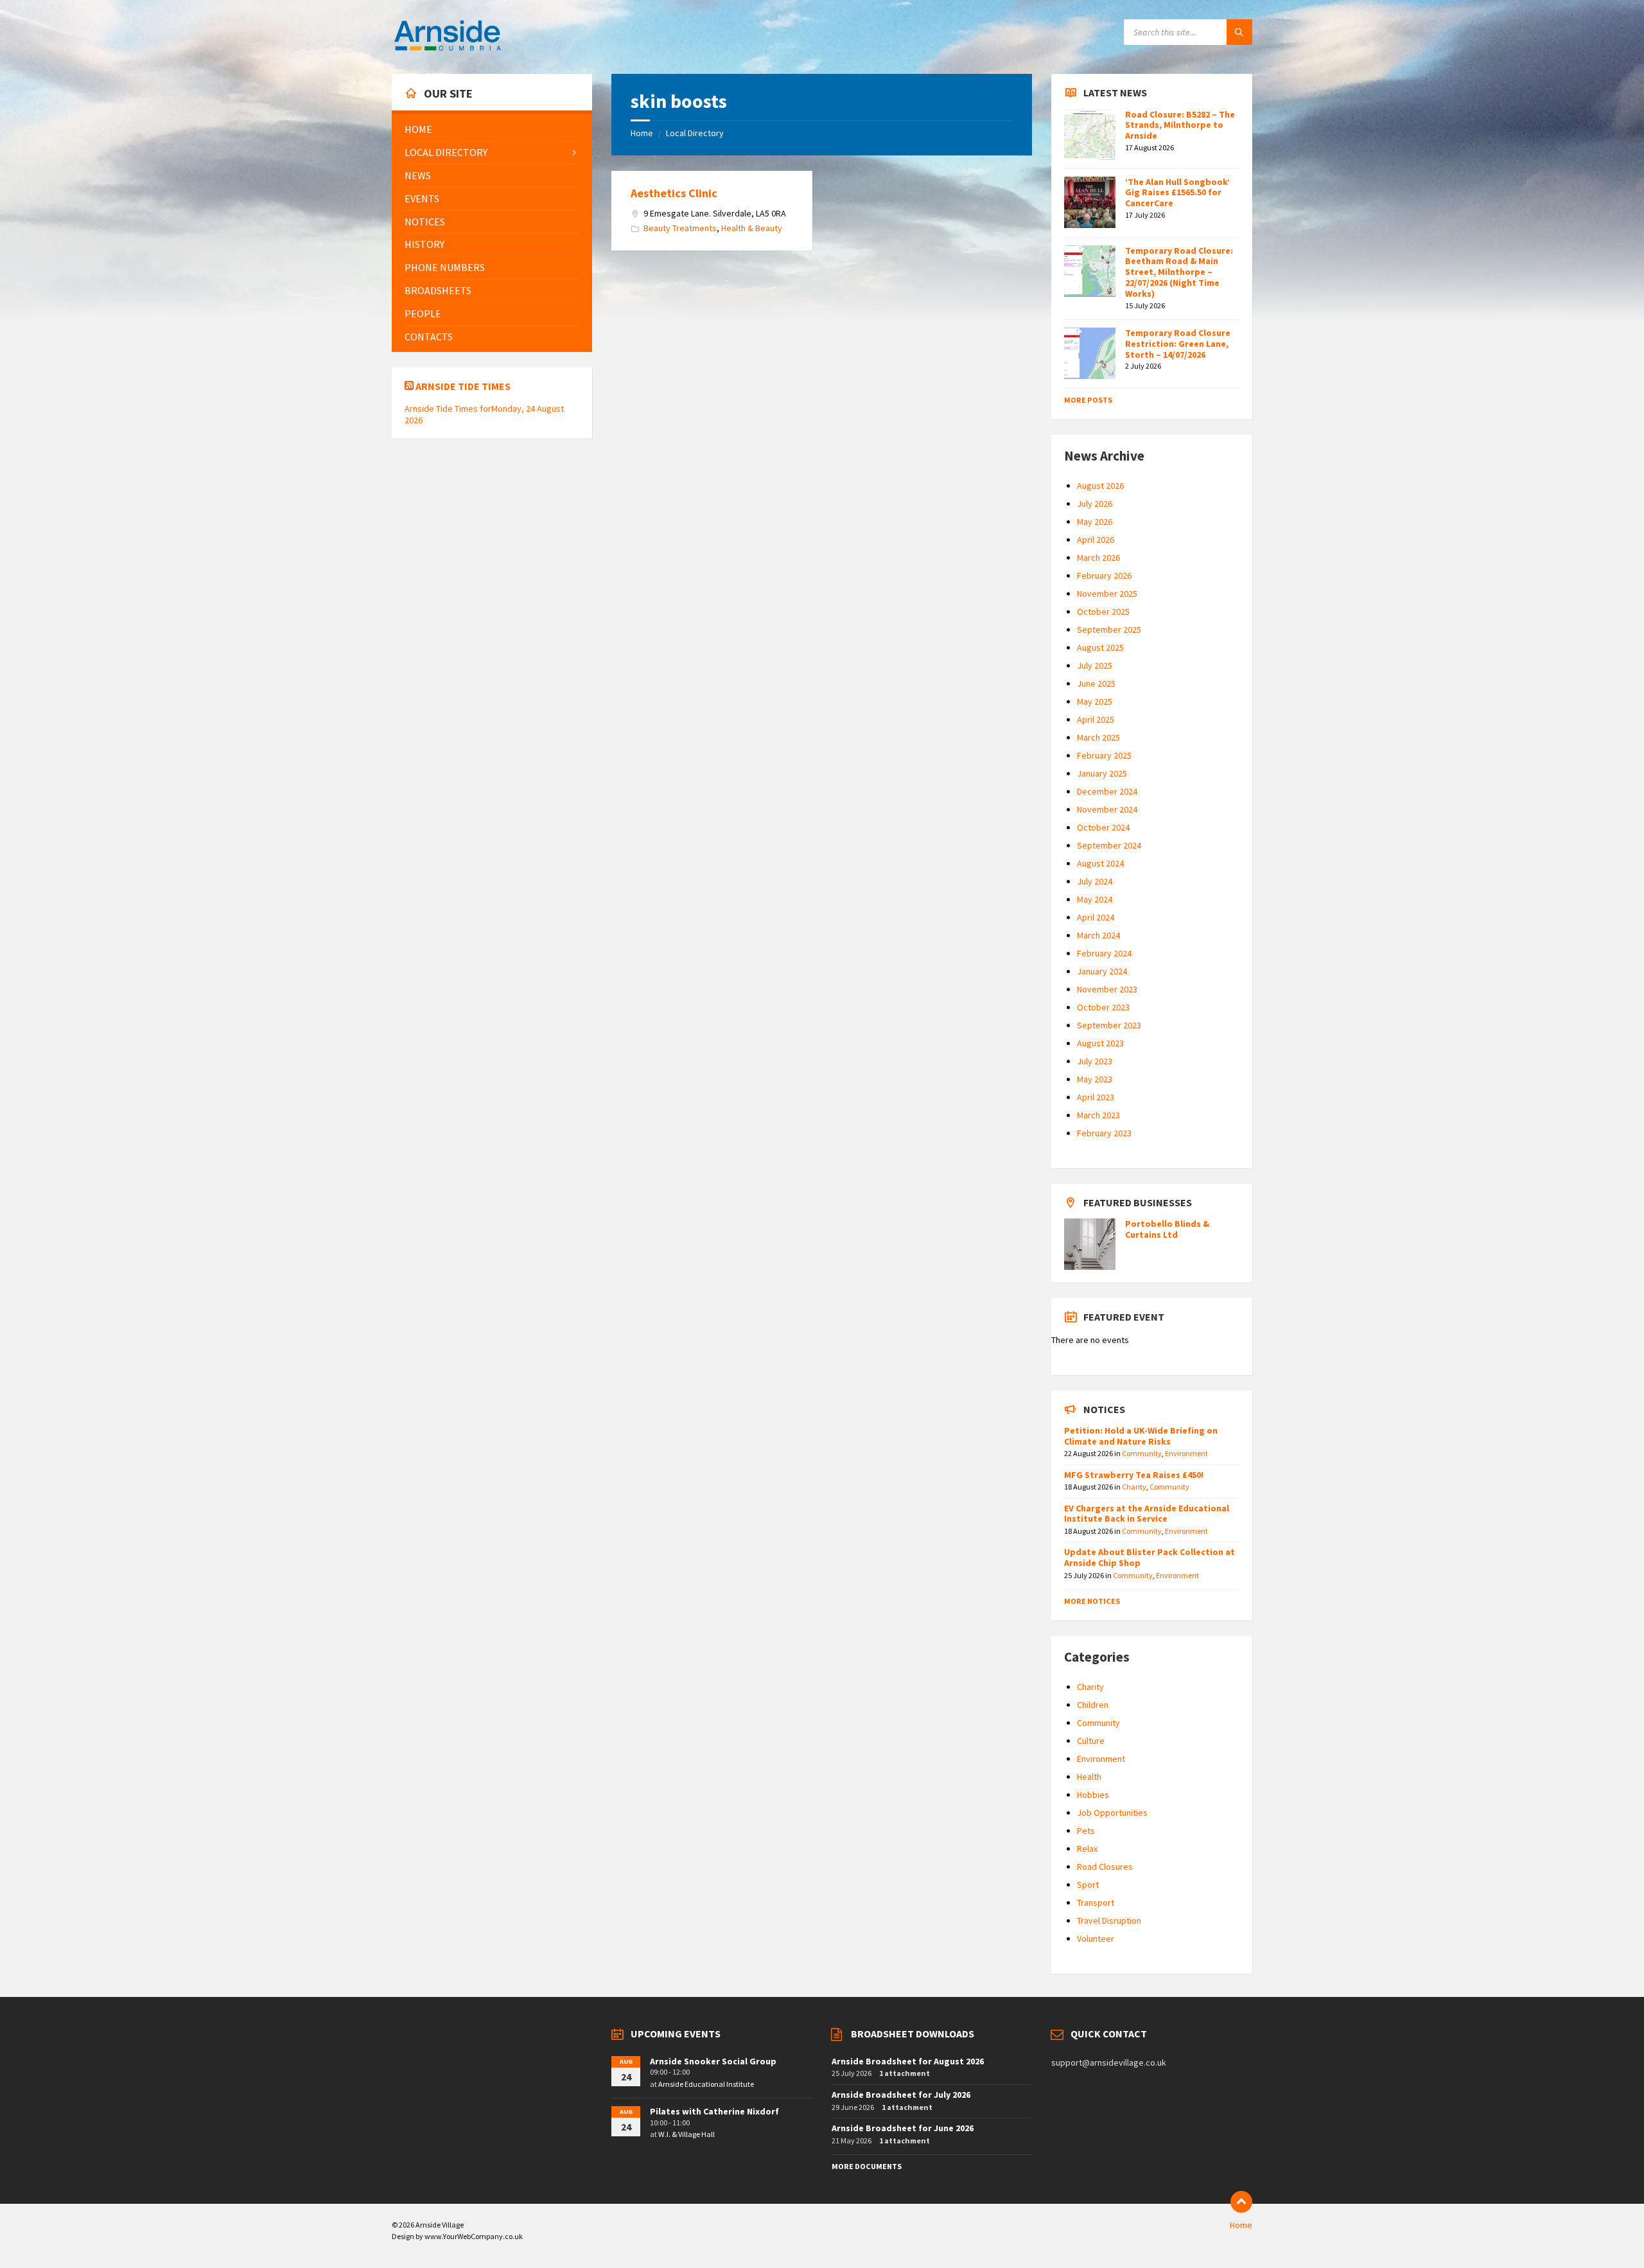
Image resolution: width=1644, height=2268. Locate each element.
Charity (1134, 1487)
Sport (1088, 1885)
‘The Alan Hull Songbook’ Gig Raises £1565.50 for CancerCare (1177, 193)
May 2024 (1095, 899)
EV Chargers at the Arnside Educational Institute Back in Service (1147, 1514)
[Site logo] (448, 49)
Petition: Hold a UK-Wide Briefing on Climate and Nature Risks (1141, 1436)
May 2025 (1095, 701)
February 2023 (1104, 1133)
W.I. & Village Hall (686, 2134)
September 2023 (1109, 1025)
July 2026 (1095, 504)
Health (1089, 1777)
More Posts (1088, 400)
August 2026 (1100, 486)
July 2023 (1095, 1061)
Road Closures (1105, 1867)
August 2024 (1100, 863)
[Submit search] (1239, 32)
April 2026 (1096, 540)
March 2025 (1098, 737)
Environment (1186, 1453)
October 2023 (1103, 1007)
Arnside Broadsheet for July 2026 (901, 2095)
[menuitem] (492, 129)
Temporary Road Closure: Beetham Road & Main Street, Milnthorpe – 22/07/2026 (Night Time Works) (1179, 272)
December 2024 (1107, 791)
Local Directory (695, 133)
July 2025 (1095, 665)
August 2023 (1100, 1043)
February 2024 (1104, 953)
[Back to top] (1241, 2202)
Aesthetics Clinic (674, 193)
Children (1093, 1705)
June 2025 (1096, 683)
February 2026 (1104, 576)
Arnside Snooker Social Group (713, 2061)
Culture (1091, 1741)
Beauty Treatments (680, 228)
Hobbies (1093, 1795)
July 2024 (1095, 881)
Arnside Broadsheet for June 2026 (903, 2128)
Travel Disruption (1109, 1921)
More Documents (867, 2166)
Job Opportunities (1112, 1813)
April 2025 (1096, 719)
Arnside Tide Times (463, 386)
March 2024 (1098, 935)
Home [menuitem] (1241, 2225)
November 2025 (1107, 593)
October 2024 (1103, 827)
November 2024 (1107, 809)
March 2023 (1098, 1115)
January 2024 (1102, 971)
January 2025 (1102, 773)
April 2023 (1096, 1097)
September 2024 (1109, 845)
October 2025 (1103, 611)
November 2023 (1107, 989)
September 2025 (1109, 629)
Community (1142, 1453)
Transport (1096, 1903)
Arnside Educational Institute (706, 2084)
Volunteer (1096, 1938)
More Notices (1092, 1601)
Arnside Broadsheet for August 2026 (908, 2061)
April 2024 (1096, 917)
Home (642, 133)
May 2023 (1095, 1079)
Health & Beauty (752, 228)
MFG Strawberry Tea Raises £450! (1134, 1475)
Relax (1087, 1849)
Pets (1086, 1831)
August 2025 (1100, 647)
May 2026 (1095, 522)
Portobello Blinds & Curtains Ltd (1167, 1229)
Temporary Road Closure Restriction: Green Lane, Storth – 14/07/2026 (1178, 344)
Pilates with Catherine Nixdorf (714, 2111)
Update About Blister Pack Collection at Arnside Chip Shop (1150, 1557)
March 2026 (1098, 558)
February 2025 (1104, 755)
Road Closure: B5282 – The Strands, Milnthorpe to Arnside (1180, 125)
